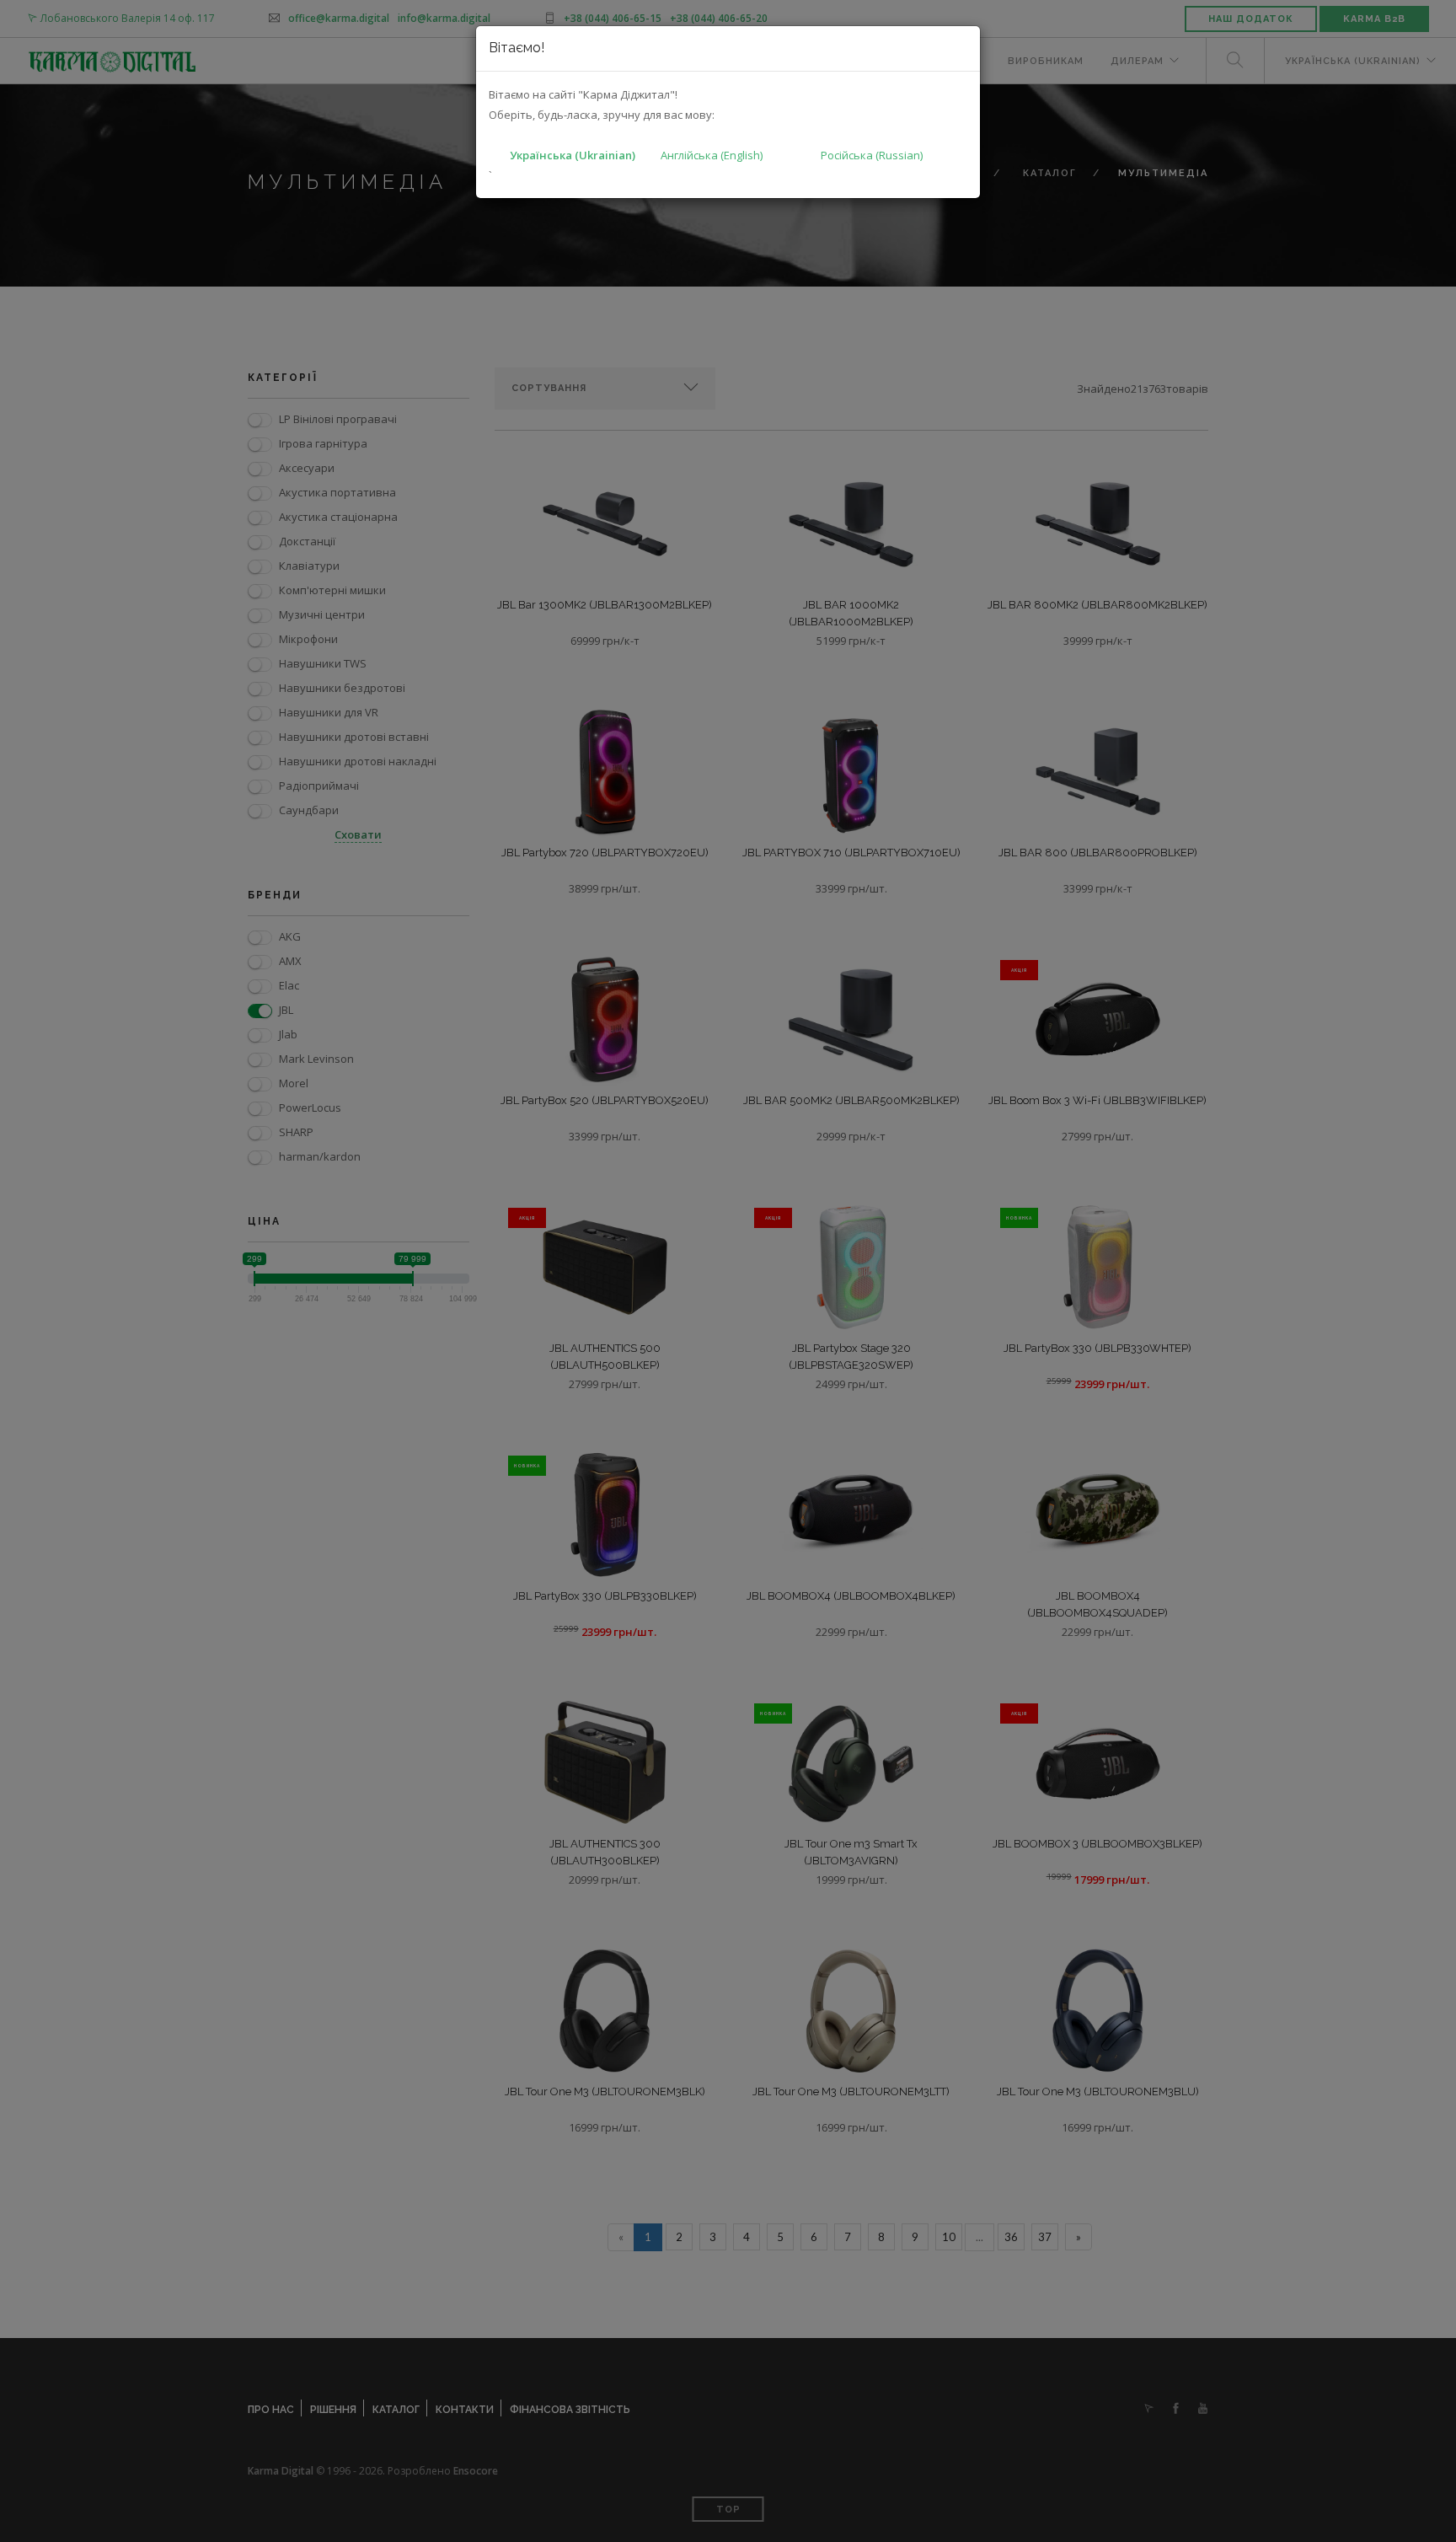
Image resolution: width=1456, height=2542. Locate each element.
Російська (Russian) (872, 155)
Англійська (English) (712, 155)
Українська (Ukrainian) (573, 155)
